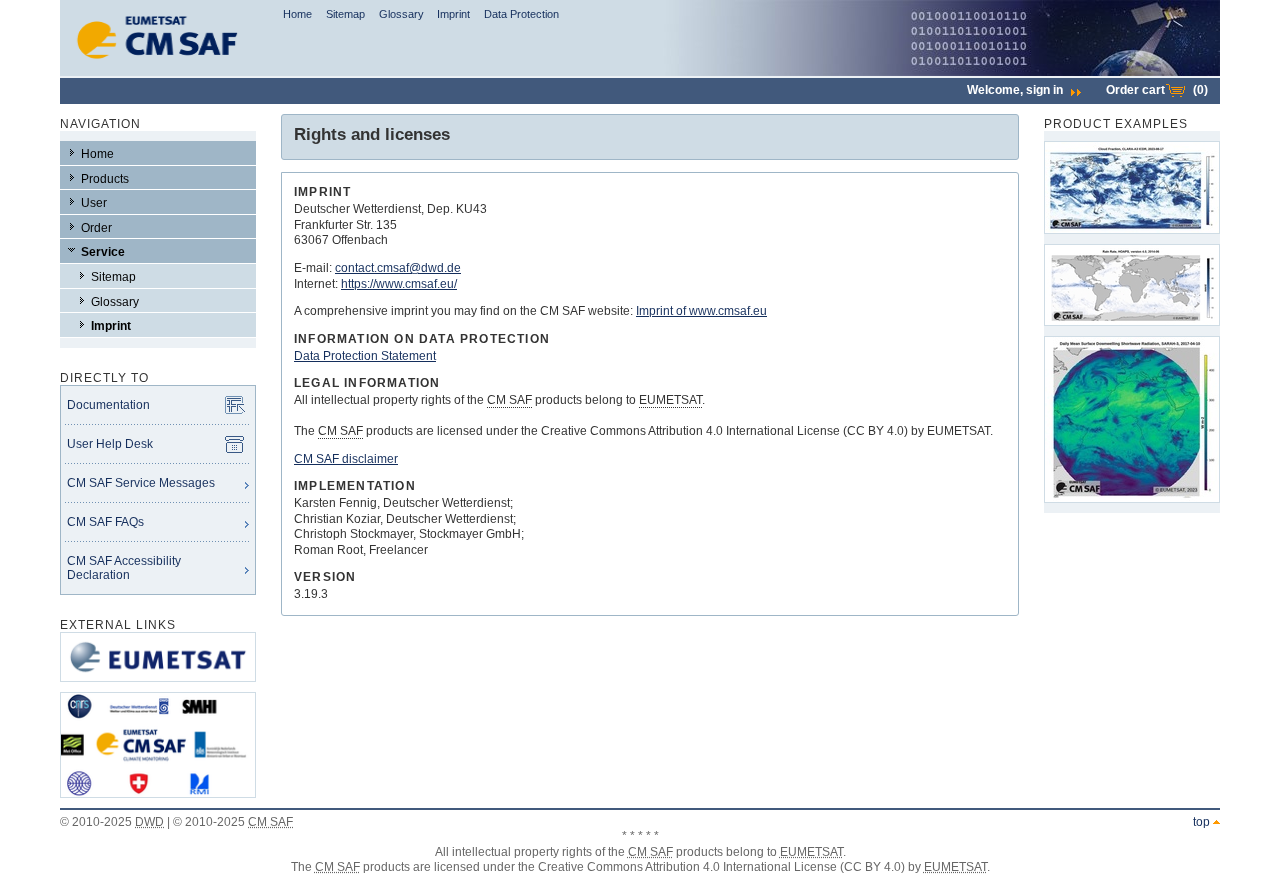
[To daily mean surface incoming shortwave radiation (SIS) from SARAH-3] (1132, 419)
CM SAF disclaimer (346, 459)
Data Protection (521, 14)
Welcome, (1015, 90)
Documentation (108, 405)
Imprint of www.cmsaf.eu (701, 311)
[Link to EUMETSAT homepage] (158, 688)
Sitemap (345, 14)
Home (297, 14)
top (1201, 822)
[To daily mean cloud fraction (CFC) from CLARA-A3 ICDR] (1132, 187)
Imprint (453, 14)
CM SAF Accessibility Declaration (124, 568)
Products (105, 179)
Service (103, 252)
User (94, 203)
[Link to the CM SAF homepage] (158, 72)
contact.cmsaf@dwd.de (398, 268)
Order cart (1157, 90)
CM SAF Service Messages (141, 483)
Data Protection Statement (365, 356)
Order (96, 228)
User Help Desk (110, 444)
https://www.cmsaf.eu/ (399, 284)
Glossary (401, 14)
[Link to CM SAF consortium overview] (158, 804)
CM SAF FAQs (105, 522)
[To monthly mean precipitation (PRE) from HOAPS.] (1132, 285)
